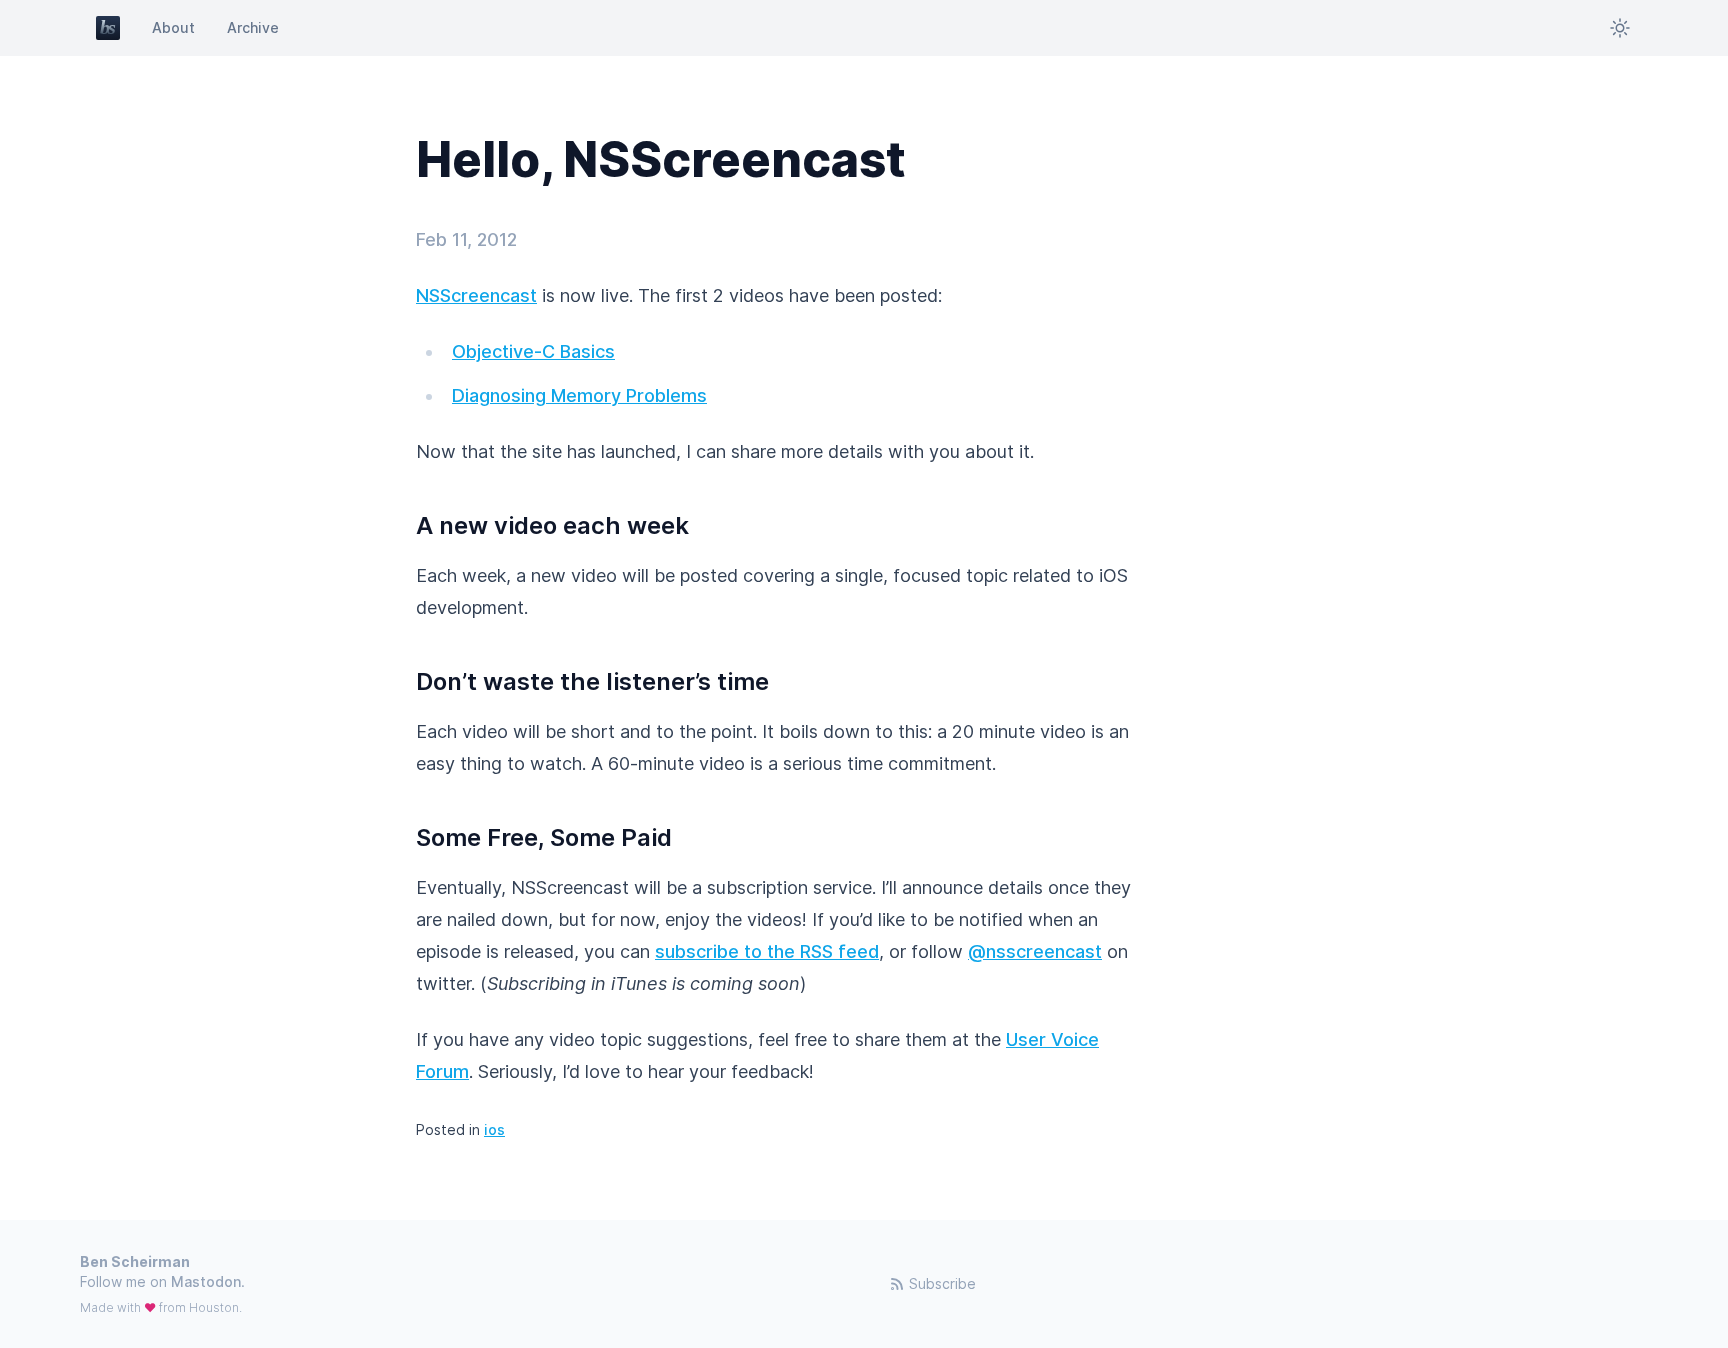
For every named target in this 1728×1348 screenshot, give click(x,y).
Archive (253, 27)
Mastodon (206, 1281)
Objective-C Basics (533, 351)
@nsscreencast (1035, 951)
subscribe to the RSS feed (767, 951)
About (173, 27)
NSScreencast (476, 295)
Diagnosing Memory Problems (579, 395)
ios (494, 1129)
